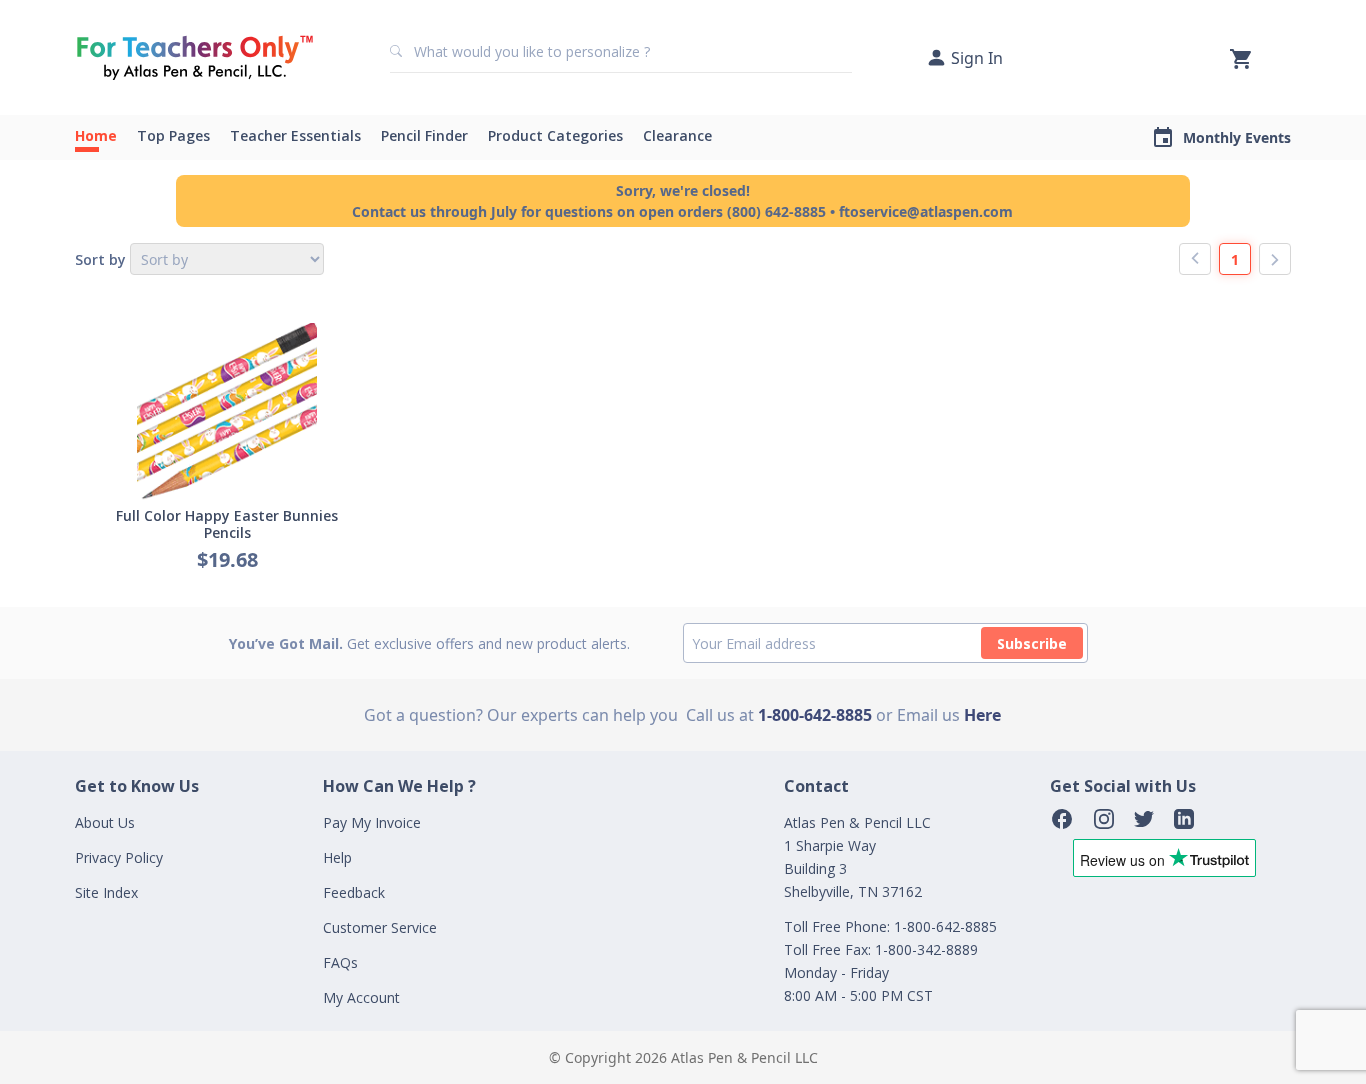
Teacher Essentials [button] (295, 135)
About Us (105, 822)
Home (96, 135)
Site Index (106, 892)
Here (982, 715)
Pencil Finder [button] (424, 135)
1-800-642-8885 (815, 715)
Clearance (677, 135)
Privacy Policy (119, 857)
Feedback (354, 892)
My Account (361, 997)
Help (337, 857)
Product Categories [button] (555, 135)
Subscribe (1032, 643)
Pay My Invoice (372, 822)
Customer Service (380, 927)
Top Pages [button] (173, 135)
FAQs (340, 962)
